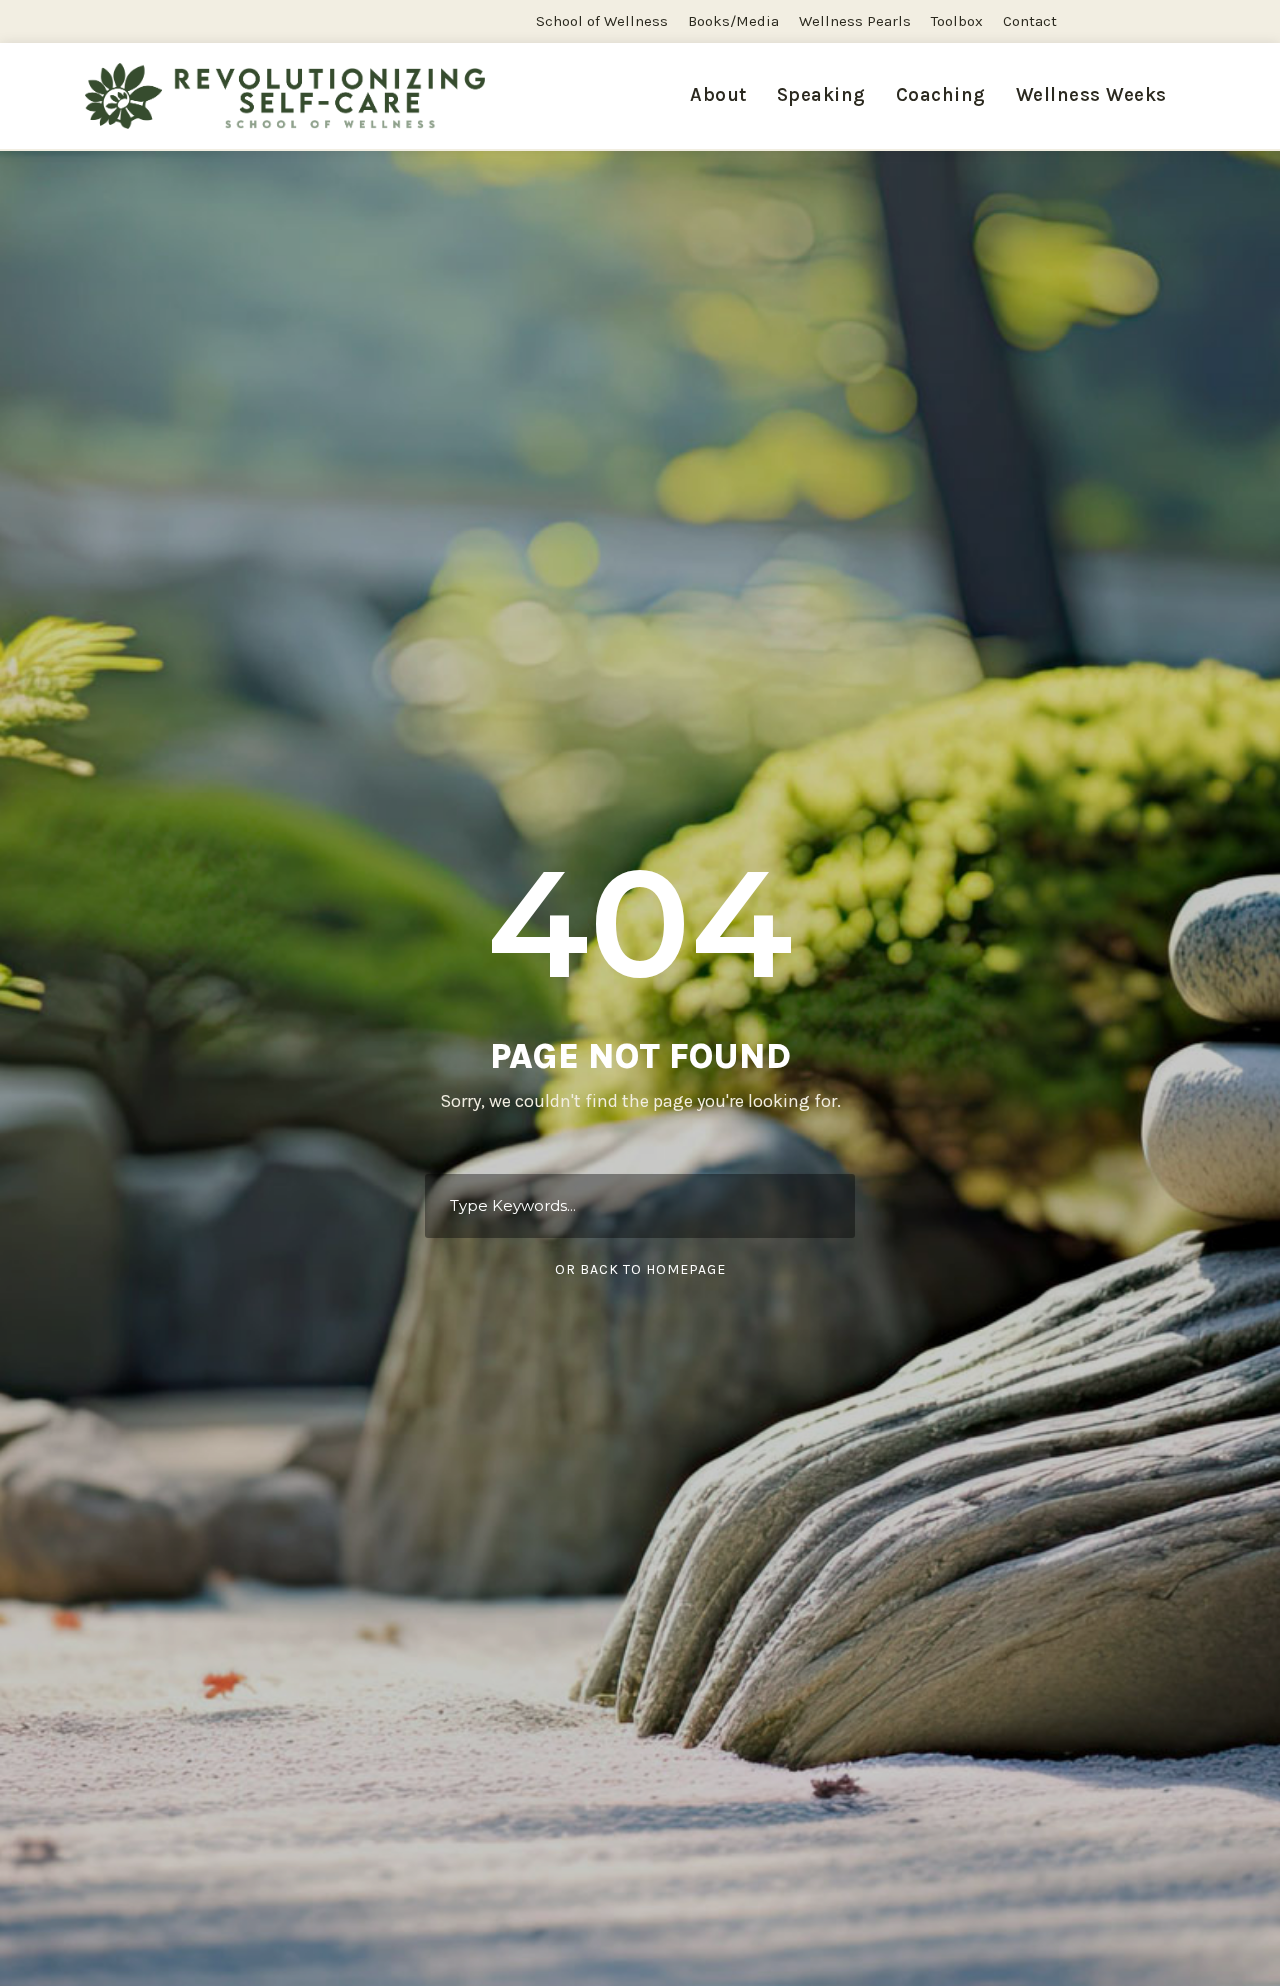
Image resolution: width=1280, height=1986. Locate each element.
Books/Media (733, 21)
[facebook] (1137, 21)
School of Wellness (602, 21)
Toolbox (957, 21)
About (718, 95)
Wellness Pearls (855, 21)
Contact (1030, 21)
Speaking (821, 95)
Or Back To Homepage (640, 1269)
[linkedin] (1174, 21)
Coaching (941, 95)
